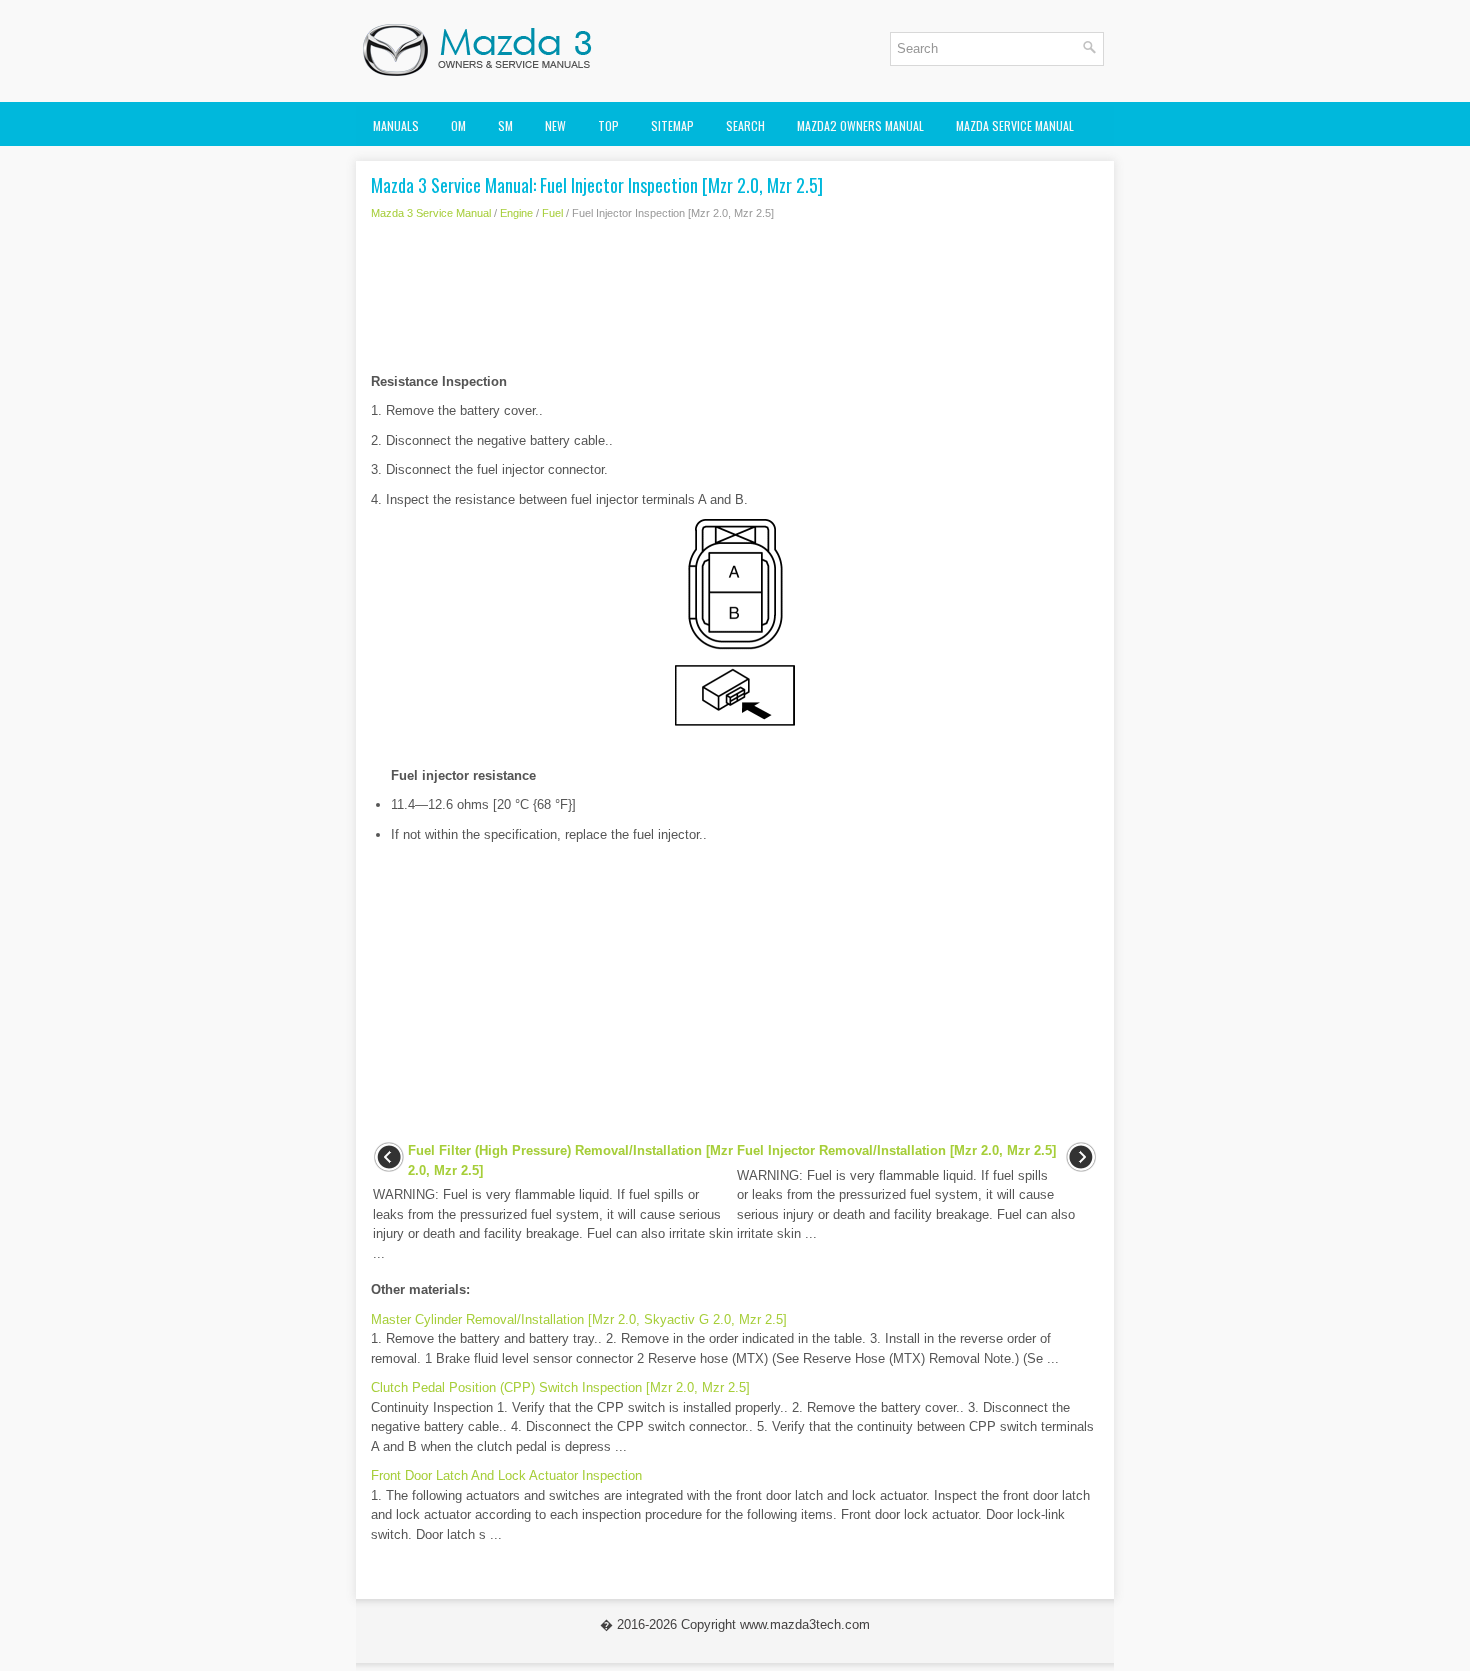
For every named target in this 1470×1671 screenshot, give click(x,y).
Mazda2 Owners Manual (860, 125)
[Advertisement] (735, 302)
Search (745, 125)
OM (458, 125)
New (555, 125)
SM (505, 125)
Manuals (396, 125)
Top (608, 125)
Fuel (552, 213)
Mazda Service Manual (1015, 125)
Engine (516, 213)
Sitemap (672, 125)
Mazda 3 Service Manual (431, 213)
